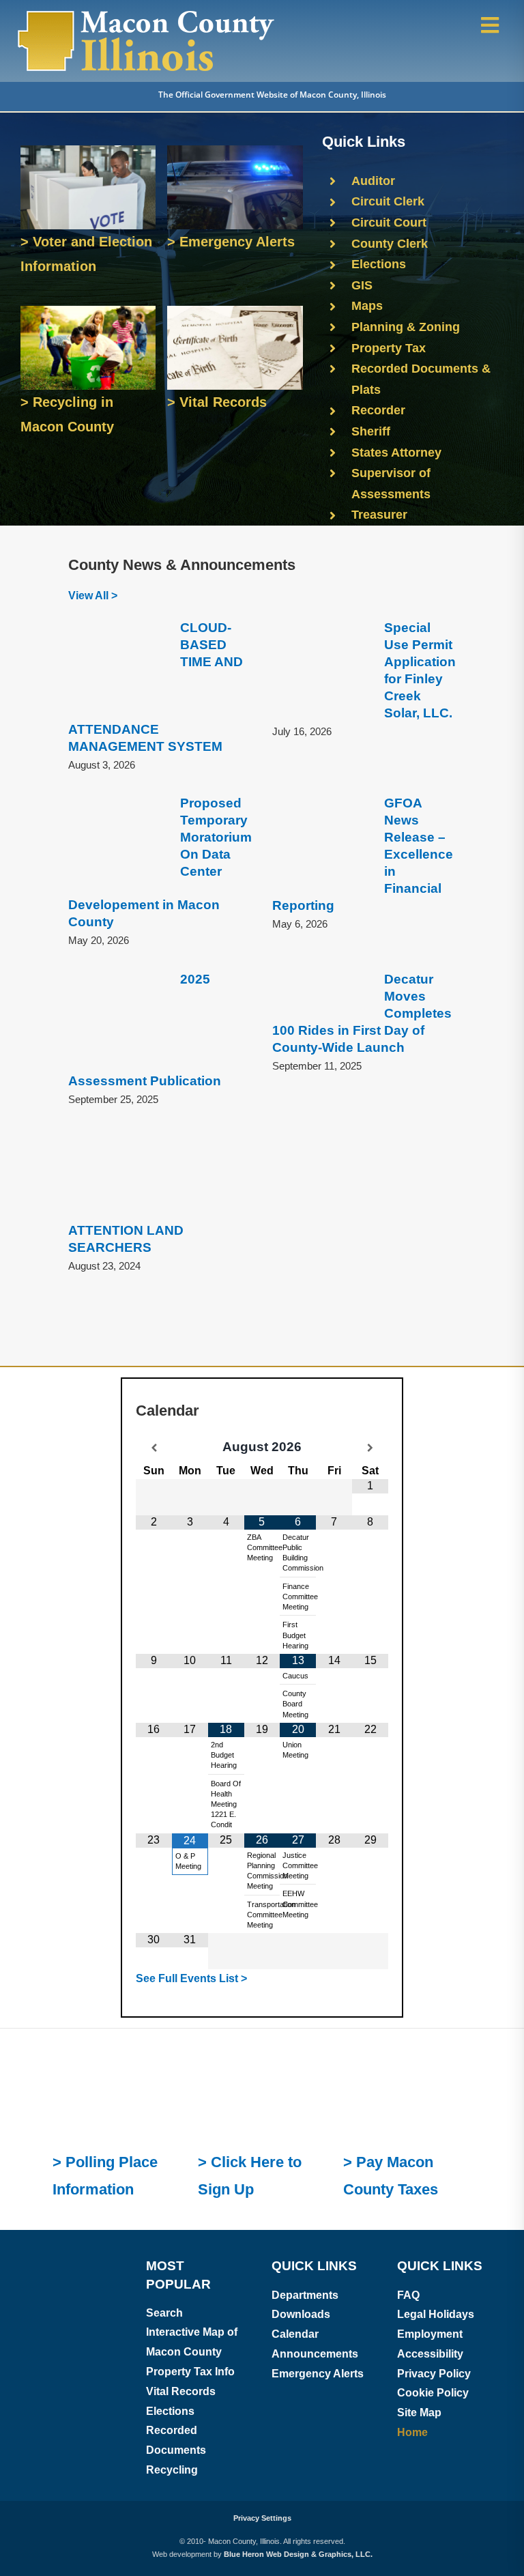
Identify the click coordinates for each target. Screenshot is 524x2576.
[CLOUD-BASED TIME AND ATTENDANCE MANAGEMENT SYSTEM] (117, 669)
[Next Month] (370, 1448)
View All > (93, 596)
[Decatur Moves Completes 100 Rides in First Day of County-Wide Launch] (321, 994)
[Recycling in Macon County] (88, 311)
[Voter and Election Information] (88, 151)
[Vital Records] (235, 311)
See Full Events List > (191, 1757)
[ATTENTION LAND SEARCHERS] (117, 1174)
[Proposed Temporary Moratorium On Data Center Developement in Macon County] (117, 844)
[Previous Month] (154, 1448)
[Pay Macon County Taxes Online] (407, 1828)
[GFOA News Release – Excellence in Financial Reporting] (321, 844)
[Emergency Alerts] (235, 151)
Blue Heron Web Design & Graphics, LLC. (298, 2333)
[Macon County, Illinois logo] (73, 2034)
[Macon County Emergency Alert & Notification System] (262, 1828)
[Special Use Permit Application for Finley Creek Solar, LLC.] (321, 669)
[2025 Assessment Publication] (117, 1020)
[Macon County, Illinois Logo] (147, 12)
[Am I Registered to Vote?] (117, 1828)
